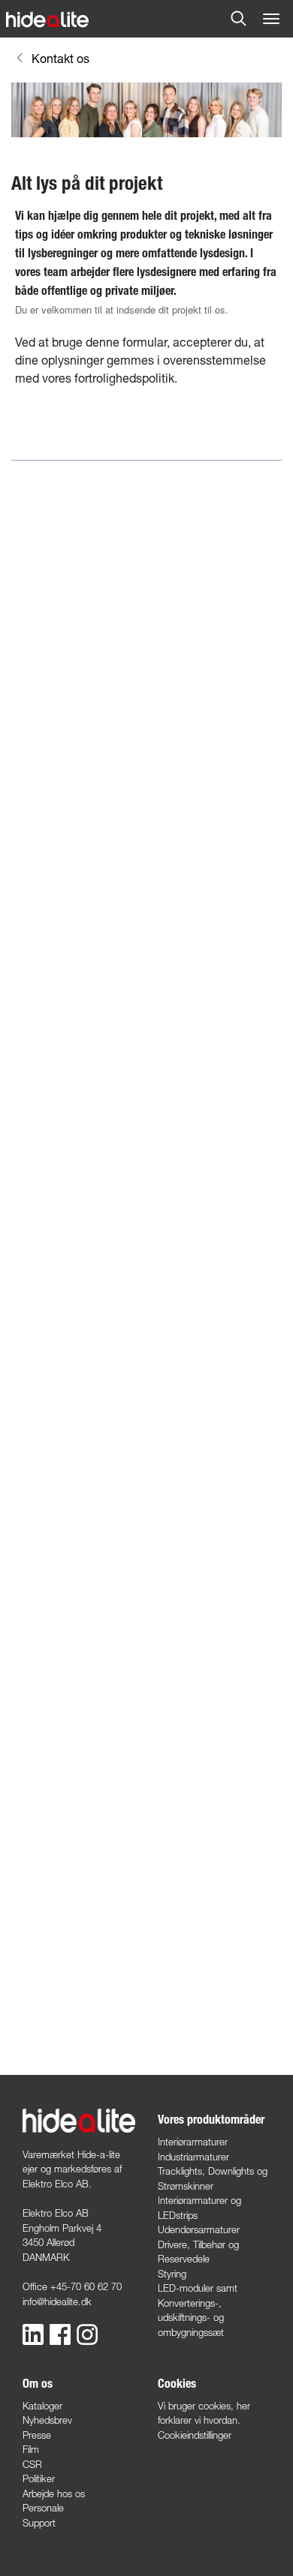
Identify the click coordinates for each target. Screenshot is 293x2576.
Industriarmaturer (193, 2157)
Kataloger (42, 2406)
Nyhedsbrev (47, 2420)
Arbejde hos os (54, 2493)
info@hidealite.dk (57, 2301)
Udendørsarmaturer (199, 2229)
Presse (37, 2435)
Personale (43, 2508)
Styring (172, 2274)
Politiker (39, 2478)
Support (39, 2523)
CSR (32, 2464)
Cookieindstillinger (195, 2435)
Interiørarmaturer (193, 2142)
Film (31, 2449)
